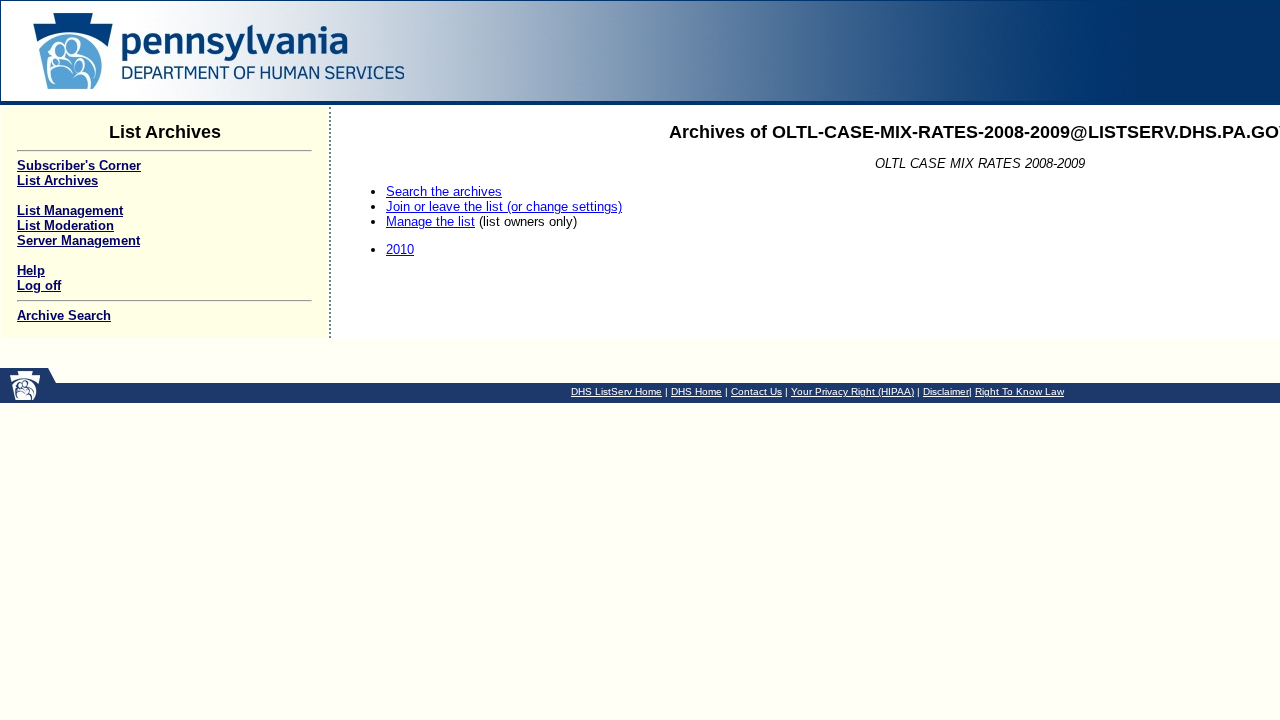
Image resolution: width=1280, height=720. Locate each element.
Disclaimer (946, 391)
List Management (70, 210)
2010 (400, 249)
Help (31, 270)
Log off (39, 285)
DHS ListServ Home (616, 391)
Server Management (78, 240)
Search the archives (444, 191)
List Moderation (65, 225)
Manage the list (430, 221)
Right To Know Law (1019, 391)
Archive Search (64, 315)
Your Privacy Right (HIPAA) (852, 391)
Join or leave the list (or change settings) (504, 206)
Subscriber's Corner (79, 165)
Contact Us (756, 391)
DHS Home (696, 391)
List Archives (57, 180)
